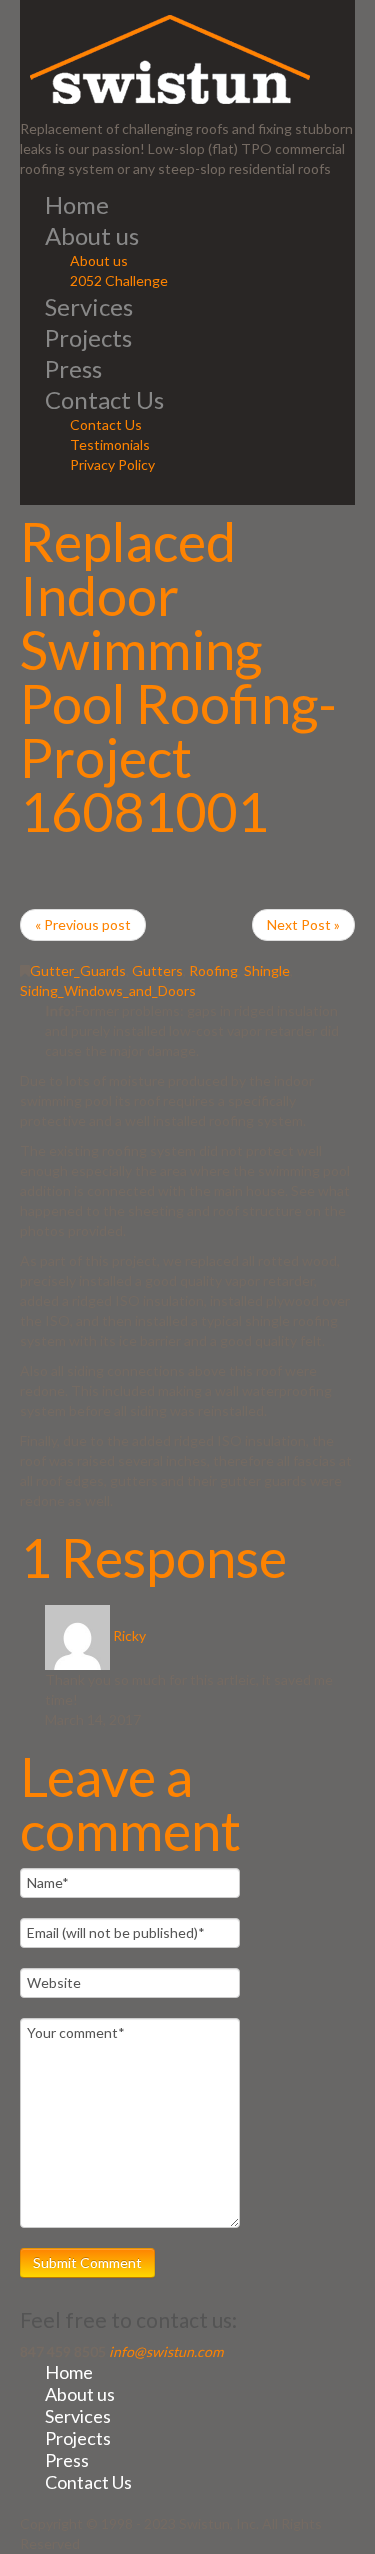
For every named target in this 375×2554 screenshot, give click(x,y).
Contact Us (104, 399)
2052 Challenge (119, 280)
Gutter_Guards (78, 970)
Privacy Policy (112, 464)
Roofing (213, 970)
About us (92, 235)
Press (73, 368)
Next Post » (303, 924)
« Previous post (83, 924)
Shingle (267, 970)
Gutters (157, 970)
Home (77, 204)
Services (89, 306)
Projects (88, 337)
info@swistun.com (166, 2351)
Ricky (129, 1635)
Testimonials (110, 444)
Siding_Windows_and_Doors (108, 990)
